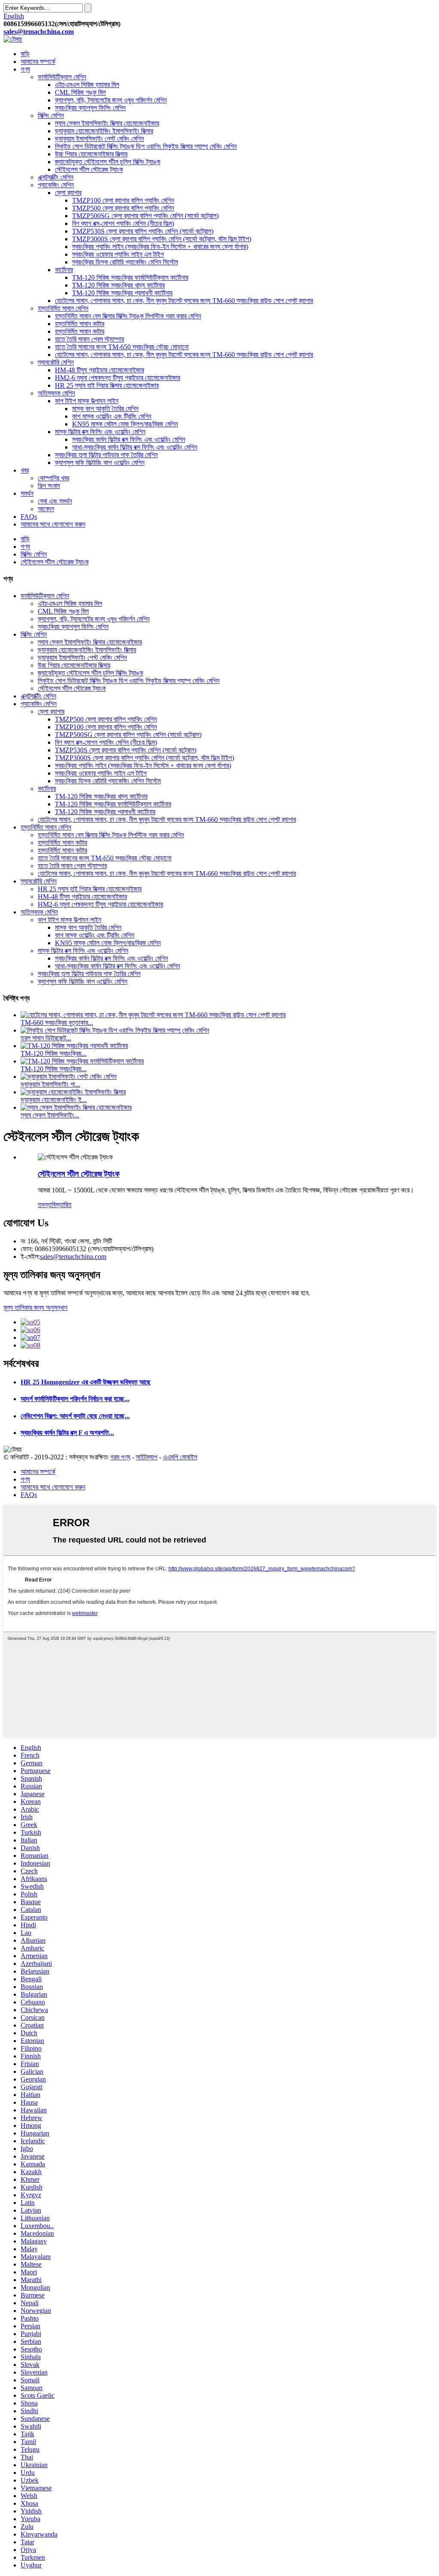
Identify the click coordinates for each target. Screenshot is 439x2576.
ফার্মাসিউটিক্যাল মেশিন (62, 77)
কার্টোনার (64, 270)
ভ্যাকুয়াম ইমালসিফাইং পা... (50, 1084)
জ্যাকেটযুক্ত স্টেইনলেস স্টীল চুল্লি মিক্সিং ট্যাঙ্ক (108, 162)
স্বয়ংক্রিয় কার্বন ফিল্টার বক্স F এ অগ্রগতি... (67, 1433)
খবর (25, 470)
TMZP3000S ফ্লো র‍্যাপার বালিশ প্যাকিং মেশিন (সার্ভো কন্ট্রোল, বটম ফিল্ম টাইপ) (162, 239)
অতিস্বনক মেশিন (56, 393)
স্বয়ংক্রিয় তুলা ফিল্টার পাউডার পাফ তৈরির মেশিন (106, 455)
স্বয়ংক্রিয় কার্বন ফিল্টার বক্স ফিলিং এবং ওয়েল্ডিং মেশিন (129, 439)
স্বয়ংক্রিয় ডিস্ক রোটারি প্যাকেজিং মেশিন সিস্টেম (125, 262)
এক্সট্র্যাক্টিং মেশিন (56, 177)
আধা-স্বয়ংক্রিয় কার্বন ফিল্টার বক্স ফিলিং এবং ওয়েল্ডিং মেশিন (135, 447)
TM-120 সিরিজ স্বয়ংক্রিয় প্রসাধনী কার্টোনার (122, 293)
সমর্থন (27, 493)
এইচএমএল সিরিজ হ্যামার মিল (87, 85)
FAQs (29, 517)
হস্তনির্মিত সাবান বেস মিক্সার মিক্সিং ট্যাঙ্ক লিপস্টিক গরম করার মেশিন (128, 316)
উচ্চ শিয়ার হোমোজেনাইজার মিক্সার (91, 154)
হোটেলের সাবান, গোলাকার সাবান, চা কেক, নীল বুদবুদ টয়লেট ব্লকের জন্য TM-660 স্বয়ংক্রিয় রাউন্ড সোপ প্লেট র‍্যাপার (184, 301)
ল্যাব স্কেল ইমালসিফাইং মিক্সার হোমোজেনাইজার (107, 123)
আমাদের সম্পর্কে (38, 61)
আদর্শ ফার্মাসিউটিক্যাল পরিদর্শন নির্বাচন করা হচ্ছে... (75, 1399)
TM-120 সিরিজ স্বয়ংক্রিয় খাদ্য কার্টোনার (118, 285)
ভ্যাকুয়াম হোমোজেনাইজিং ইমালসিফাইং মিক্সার (104, 131)
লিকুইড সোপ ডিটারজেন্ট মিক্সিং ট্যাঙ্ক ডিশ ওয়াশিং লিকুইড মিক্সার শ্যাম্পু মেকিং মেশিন (146, 146)
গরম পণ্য (120, 1457)
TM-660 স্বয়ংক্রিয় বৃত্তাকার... (57, 1023)
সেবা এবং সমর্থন (55, 501)
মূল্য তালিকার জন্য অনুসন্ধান (35, 1307)
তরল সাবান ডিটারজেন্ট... (46, 1038)
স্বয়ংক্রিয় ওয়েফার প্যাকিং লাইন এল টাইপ (118, 254)
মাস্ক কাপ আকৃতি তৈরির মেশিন (105, 409)
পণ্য (25, 69)
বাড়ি (25, 54)
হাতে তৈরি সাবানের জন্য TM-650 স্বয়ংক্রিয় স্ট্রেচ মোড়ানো (122, 347)
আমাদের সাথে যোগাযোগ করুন (53, 524)
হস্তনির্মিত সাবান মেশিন (63, 308)
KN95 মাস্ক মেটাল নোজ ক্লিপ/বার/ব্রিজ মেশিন (125, 424)
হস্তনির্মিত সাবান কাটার (80, 324)
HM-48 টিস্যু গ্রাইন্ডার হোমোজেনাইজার (99, 370)
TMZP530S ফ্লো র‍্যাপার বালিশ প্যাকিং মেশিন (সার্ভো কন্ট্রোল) (143, 231)
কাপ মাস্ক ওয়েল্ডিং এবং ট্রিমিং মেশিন (112, 416)
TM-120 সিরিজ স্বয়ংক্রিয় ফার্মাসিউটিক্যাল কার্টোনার (130, 277)
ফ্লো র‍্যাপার (68, 193)
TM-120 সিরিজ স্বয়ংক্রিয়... (54, 1053)
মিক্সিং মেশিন (51, 115)
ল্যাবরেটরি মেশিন (56, 362)
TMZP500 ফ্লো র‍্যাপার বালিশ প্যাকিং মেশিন (123, 208)
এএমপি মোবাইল (180, 1457)
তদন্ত (45, 1205)
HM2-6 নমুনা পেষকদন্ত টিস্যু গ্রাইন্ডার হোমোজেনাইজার (117, 378)
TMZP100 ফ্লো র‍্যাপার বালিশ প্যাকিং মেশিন (123, 200)
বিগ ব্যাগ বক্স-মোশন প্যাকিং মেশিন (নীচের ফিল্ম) (123, 223)
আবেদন (46, 509)
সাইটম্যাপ (147, 1457)
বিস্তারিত (62, 1205)
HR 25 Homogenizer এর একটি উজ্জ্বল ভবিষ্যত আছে (86, 1382)
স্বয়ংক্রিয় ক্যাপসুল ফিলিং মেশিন (90, 108)
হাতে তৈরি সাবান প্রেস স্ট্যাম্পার (89, 339)
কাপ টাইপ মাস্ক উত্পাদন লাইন (87, 401)
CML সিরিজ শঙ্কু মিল (80, 92)
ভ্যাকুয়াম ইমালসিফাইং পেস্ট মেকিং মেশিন (99, 139)
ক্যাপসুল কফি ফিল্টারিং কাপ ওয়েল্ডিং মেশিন (100, 463)
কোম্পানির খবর (53, 478)
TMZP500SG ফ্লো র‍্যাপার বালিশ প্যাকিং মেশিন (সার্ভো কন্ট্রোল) (145, 216)
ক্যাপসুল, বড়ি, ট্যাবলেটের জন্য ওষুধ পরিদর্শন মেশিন (111, 100)
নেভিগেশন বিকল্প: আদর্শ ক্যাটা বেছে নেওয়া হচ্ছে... (75, 1416)
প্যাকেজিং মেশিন (56, 185)
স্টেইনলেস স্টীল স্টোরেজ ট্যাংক (89, 169)
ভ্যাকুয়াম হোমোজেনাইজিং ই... (54, 1100)
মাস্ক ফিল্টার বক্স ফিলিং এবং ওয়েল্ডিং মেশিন (100, 432)
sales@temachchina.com (73, 1257)
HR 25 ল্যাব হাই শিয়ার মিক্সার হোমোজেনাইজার (107, 385)
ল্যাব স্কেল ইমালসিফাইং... (50, 1115)
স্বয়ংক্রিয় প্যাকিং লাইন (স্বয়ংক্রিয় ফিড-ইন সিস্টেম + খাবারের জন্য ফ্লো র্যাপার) (160, 247)
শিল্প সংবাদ (49, 486)
